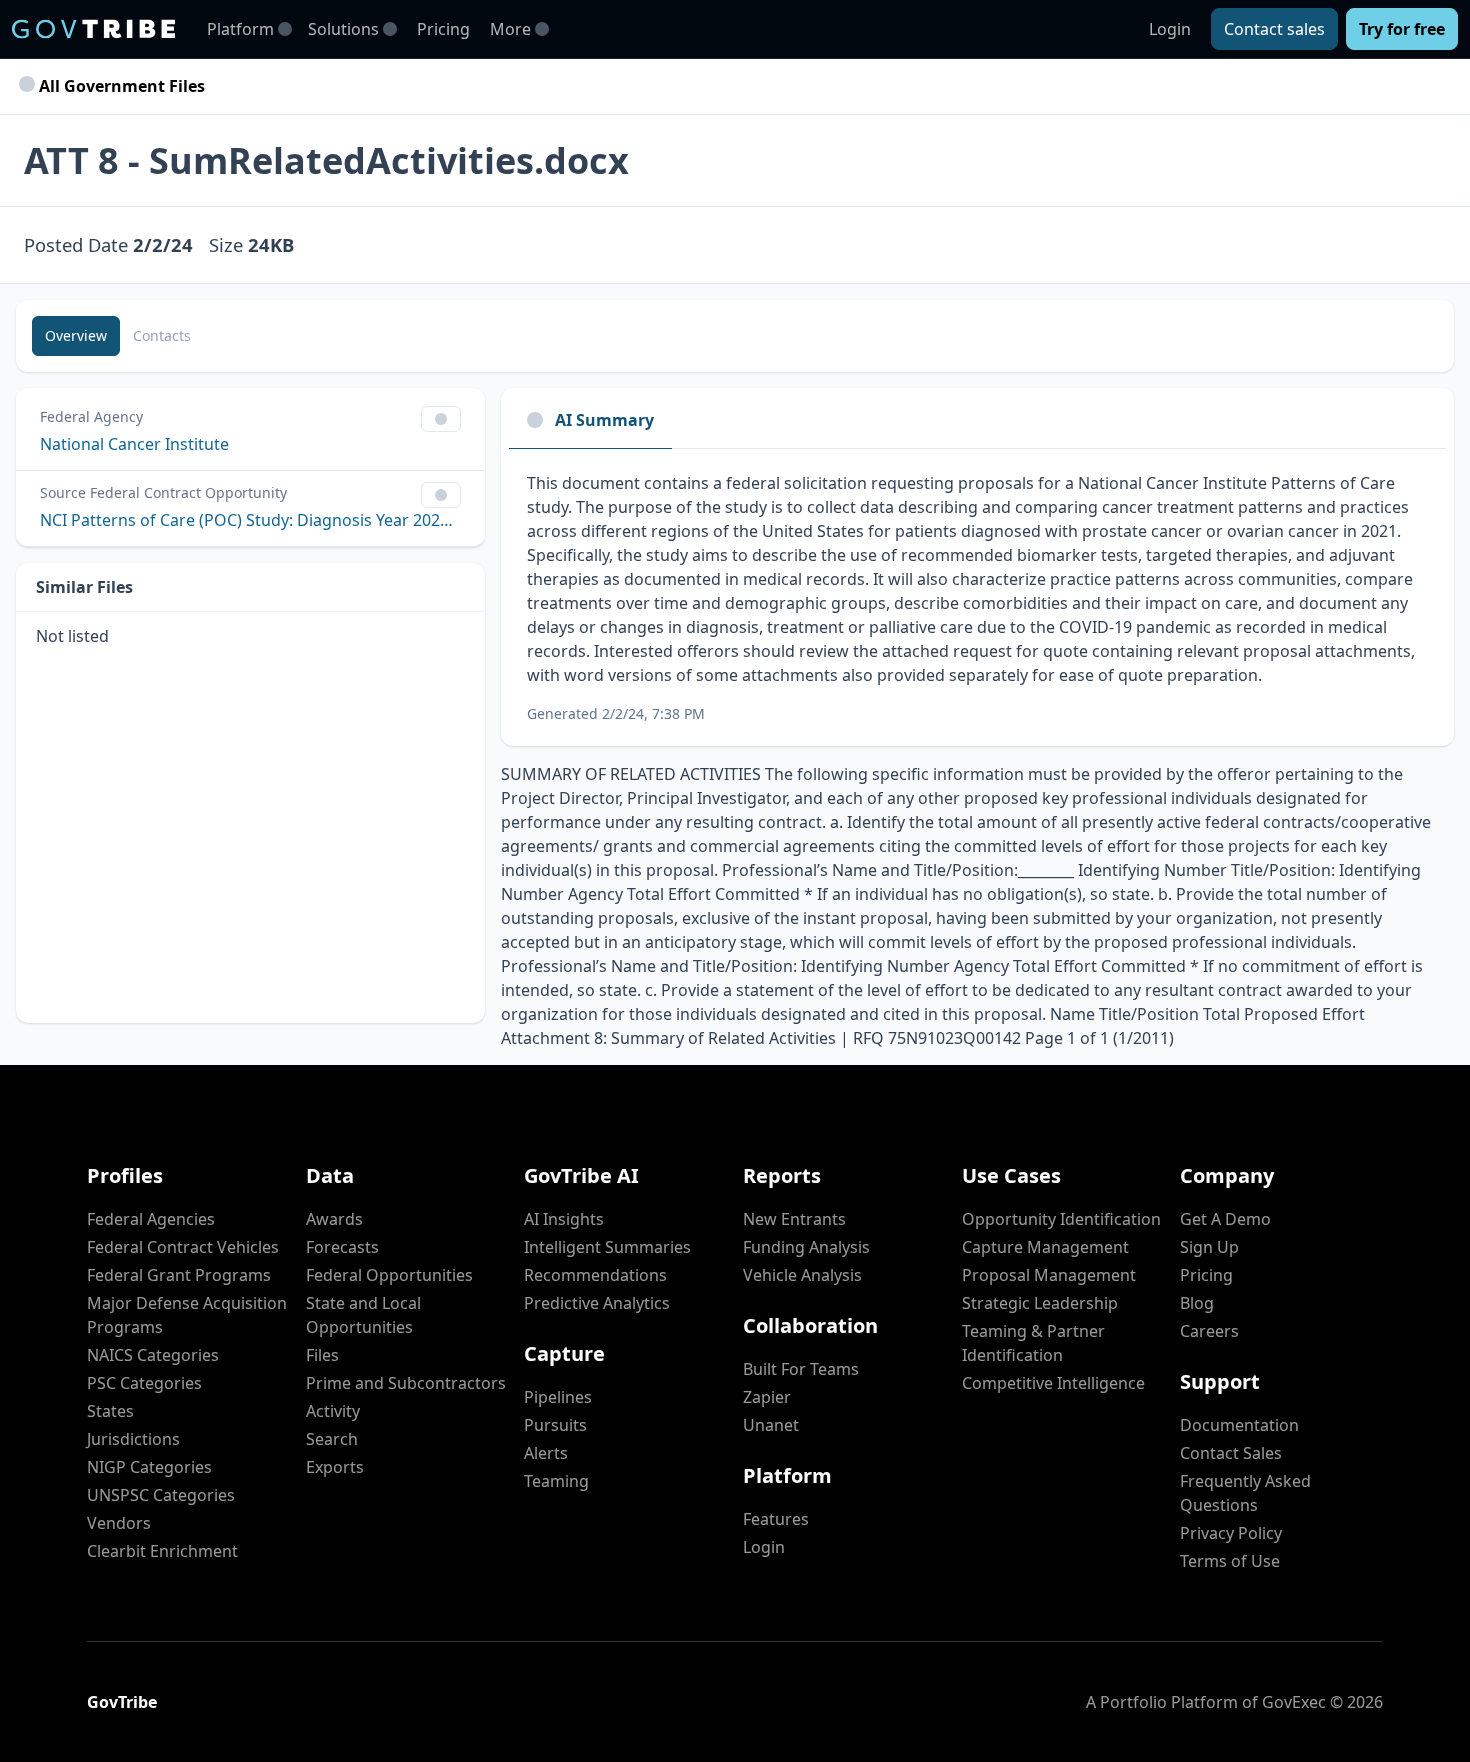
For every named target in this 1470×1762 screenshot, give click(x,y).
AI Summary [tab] (604, 420)
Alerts (546, 1453)
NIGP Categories (149, 1467)
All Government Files (120, 86)
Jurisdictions (133, 1439)
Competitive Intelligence (1053, 1383)
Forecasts (342, 1247)
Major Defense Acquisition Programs (187, 1315)
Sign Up (1209, 1247)
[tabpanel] (977, 597)
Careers (1209, 1331)
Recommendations (595, 1275)
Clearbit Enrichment (162, 1551)
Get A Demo (1225, 1219)
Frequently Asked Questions (1245, 1493)
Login (1170, 29)
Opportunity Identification (1061, 1219)
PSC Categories (144, 1383)
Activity (333, 1411)
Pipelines (558, 1397)
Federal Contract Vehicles (183, 1247)
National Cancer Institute (134, 444)
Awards (334, 1219)
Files (322, 1355)
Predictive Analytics (597, 1303)
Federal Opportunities (389, 1275)
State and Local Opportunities (363, 1315)
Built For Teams (801, 1369)
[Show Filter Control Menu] (441, 419)
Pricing (443, 29)
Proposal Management (1049, 1275)
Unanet (771, 1425)
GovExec (1294, 1702)
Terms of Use (1230, 1561)
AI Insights (564, 1219)
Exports (335, 1467)
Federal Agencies (151, 1219)
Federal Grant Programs (179, 1275)
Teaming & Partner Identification (1033, 1343)
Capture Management (1045, 1247)
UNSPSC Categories (161, 1495)
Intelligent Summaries (607, 1247)
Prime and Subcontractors (406, 1383)
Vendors (119, 1523)
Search (332, 1439)
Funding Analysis (806, 1247)
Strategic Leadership (1040, 1303)
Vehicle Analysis (802, 1275)
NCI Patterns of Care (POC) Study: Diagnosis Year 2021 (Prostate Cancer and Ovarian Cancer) (250, 520)
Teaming (556, 1481)
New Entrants (794, 1219)
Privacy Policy (1231, 1533)
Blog (1197, 1303)
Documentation (1239, 1425)
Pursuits (555, 1425)
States (110, 1411)
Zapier (767, 1397)
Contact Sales (1231, 1453)
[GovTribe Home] (93, 29)
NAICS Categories (153, 1355)
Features (776, 1519)
